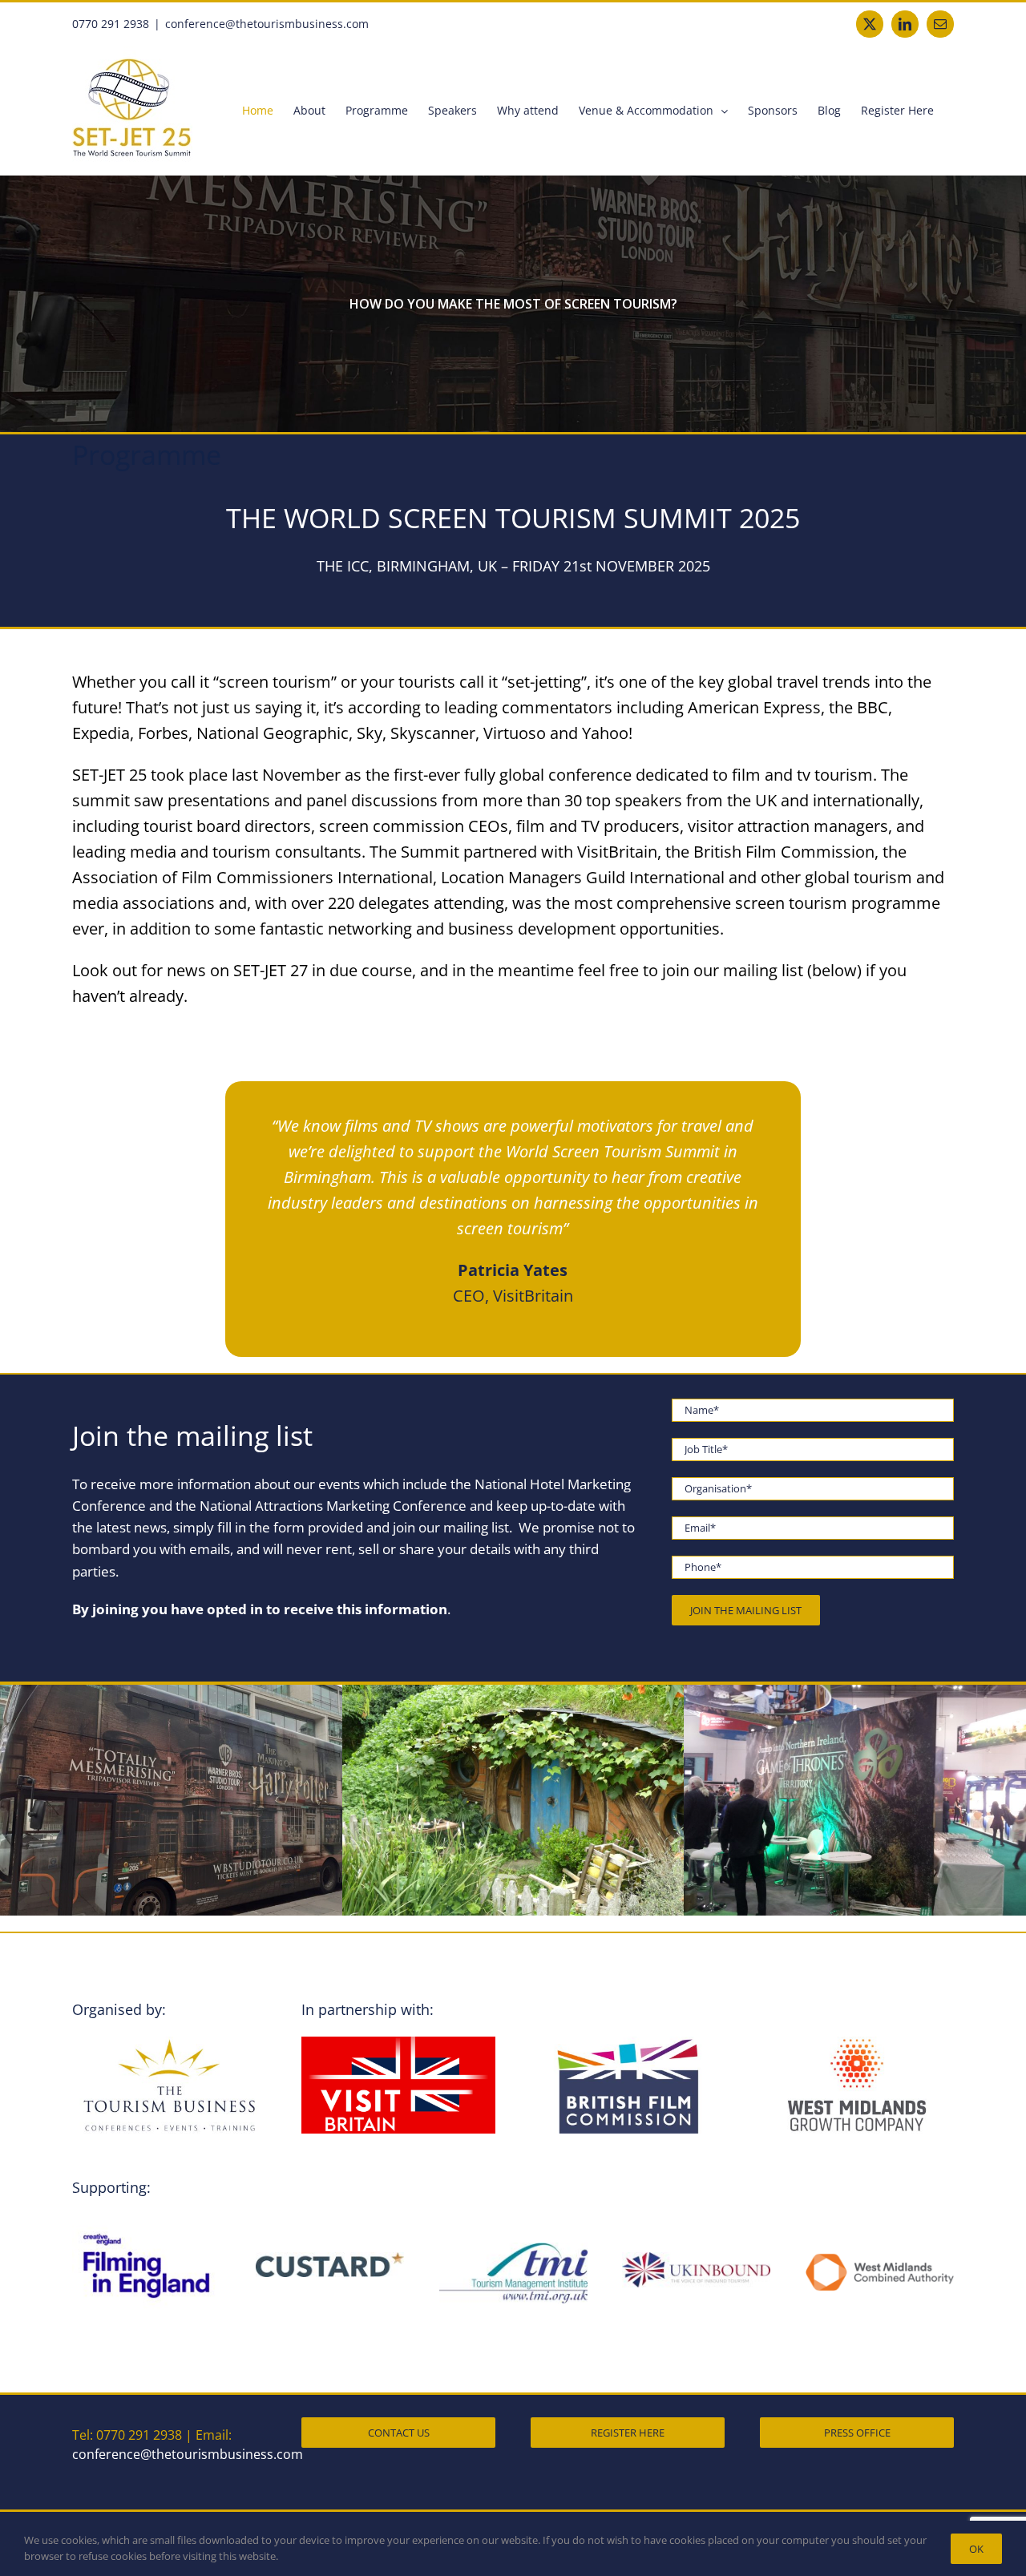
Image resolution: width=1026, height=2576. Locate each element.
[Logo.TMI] (513, 2248)
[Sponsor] (169, 2042)
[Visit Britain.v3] (398, 2042)
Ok (976, 2549)
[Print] (330, 2258)
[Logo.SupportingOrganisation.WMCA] (880, 2258)
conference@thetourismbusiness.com (267, 24)
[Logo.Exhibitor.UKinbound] (696, 2258)
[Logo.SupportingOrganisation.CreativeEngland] (146, 2219)
